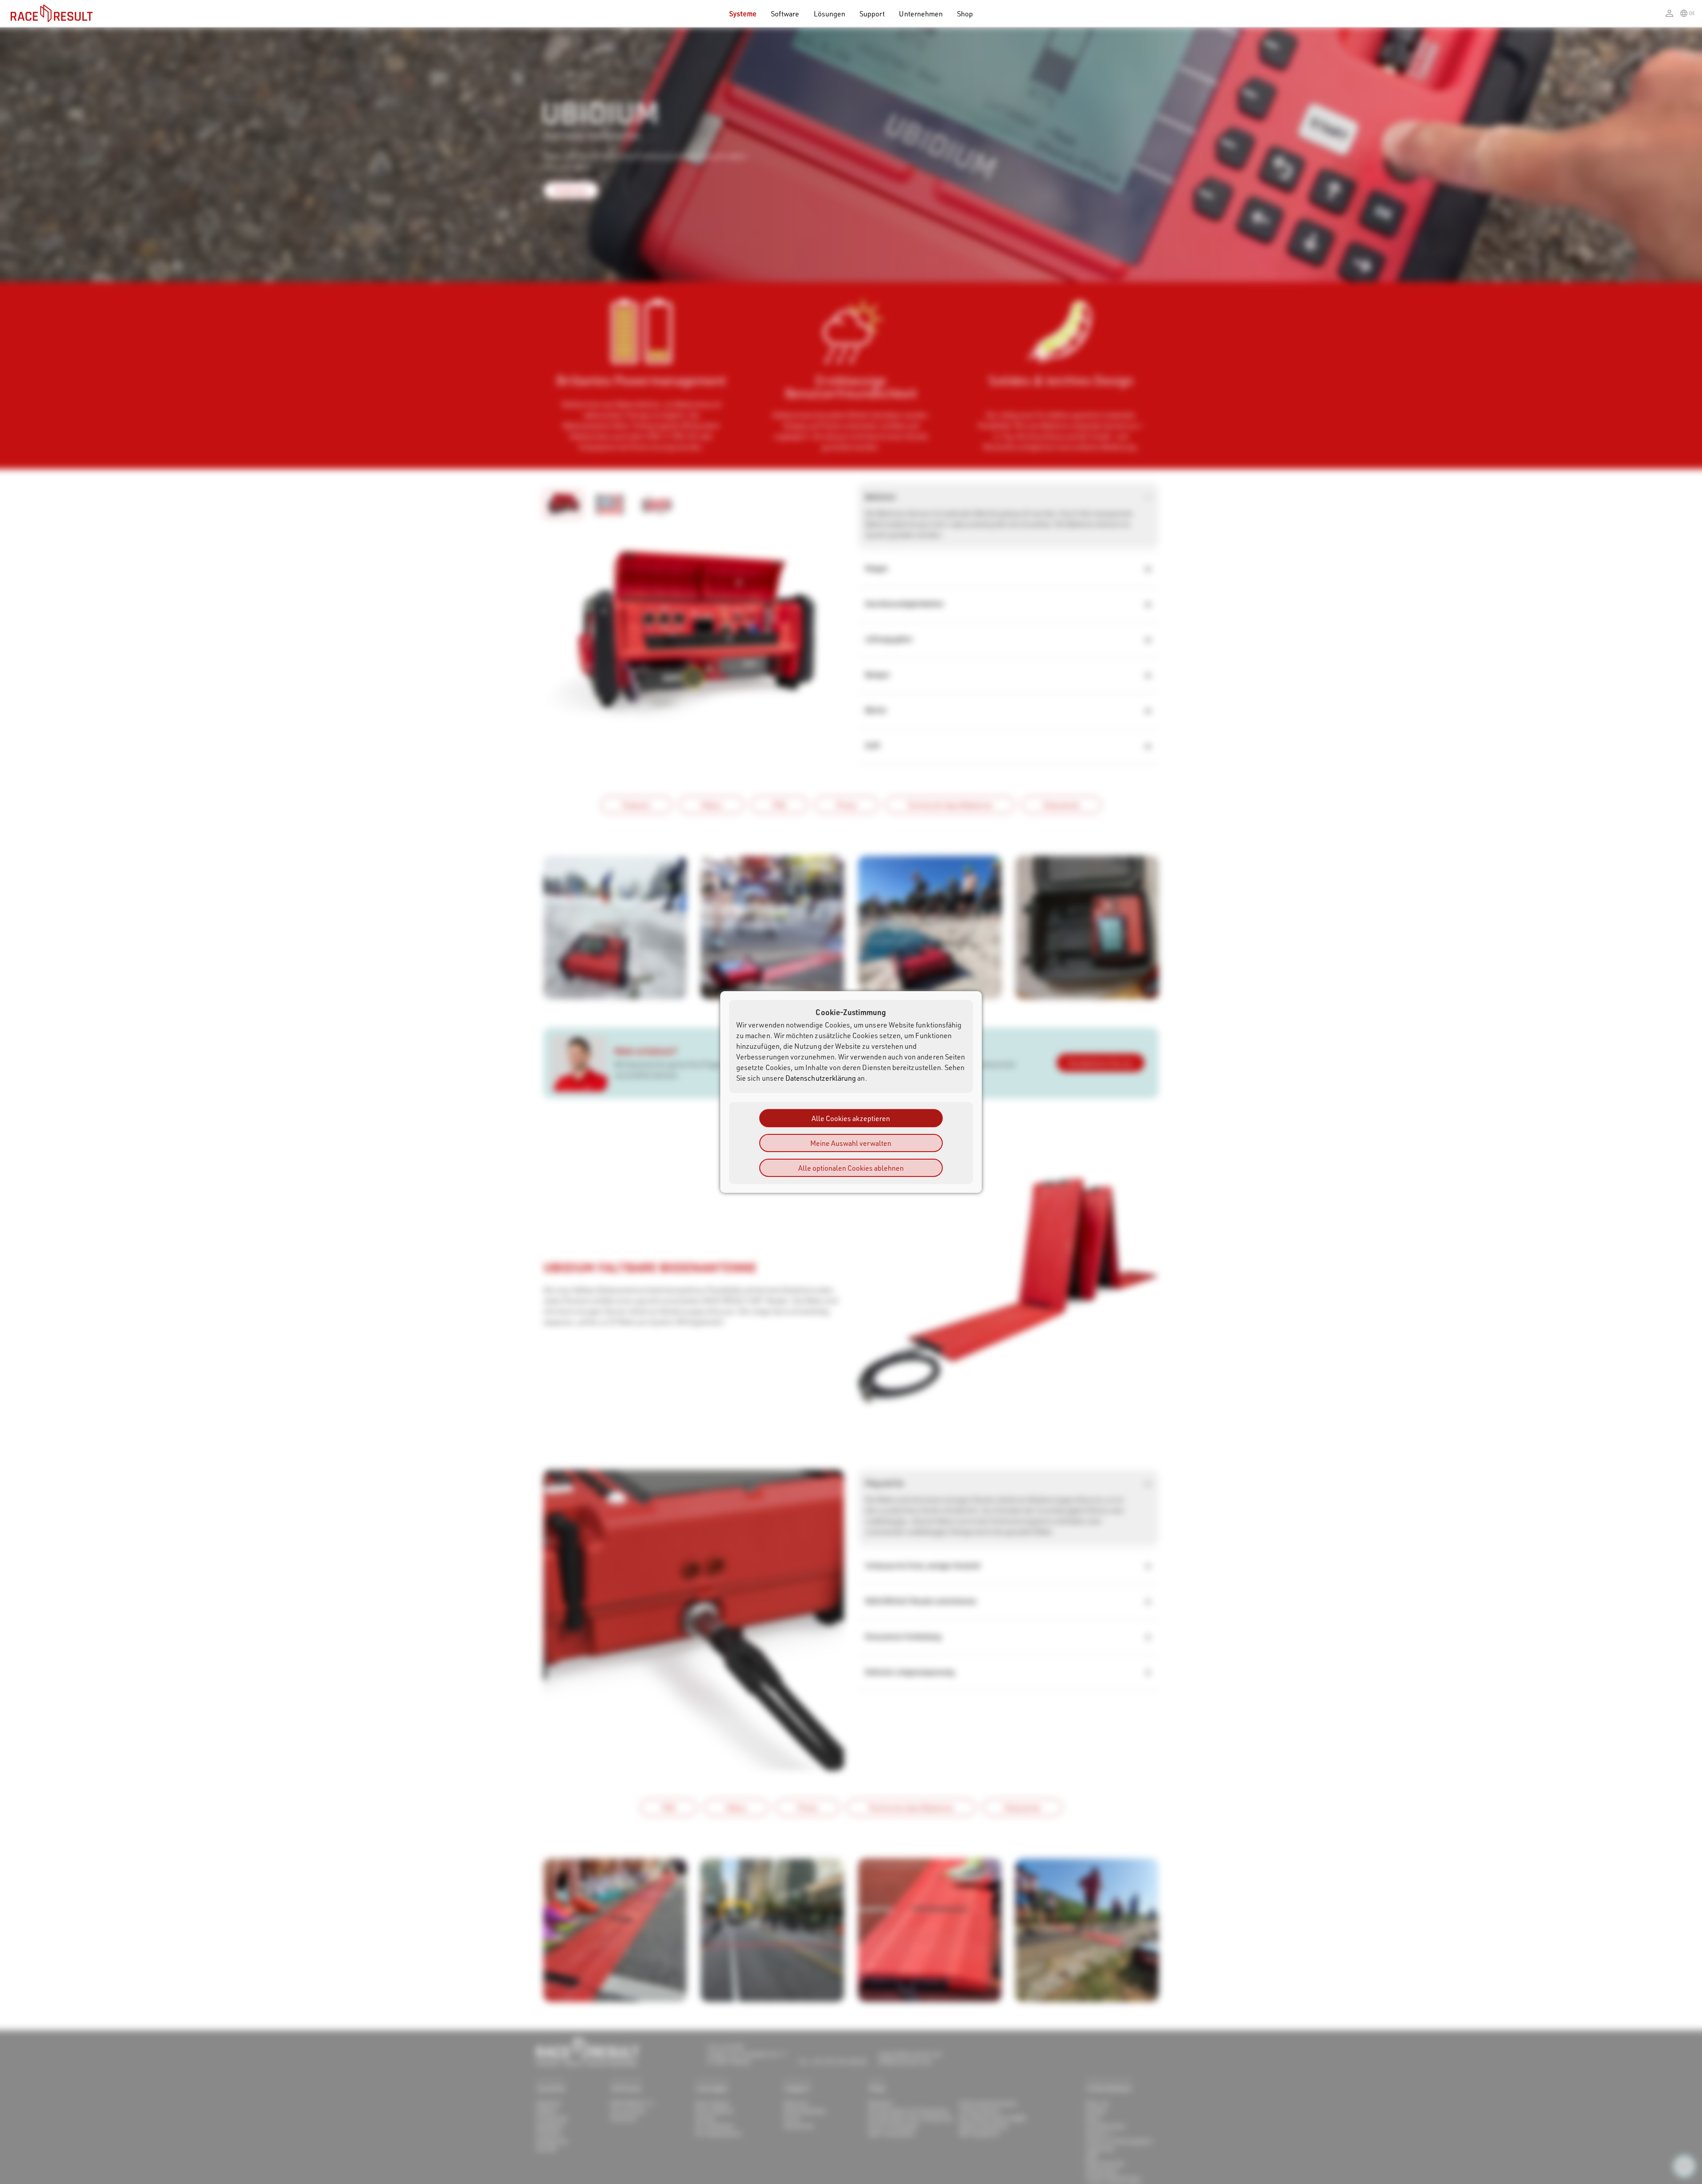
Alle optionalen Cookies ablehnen (851, 1168)
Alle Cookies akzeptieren (851, 1118)
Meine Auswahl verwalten (851, 1143)
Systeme (743, 14)
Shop (965, 14)
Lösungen (830, 14)
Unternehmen (921, 14)
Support (872, 14)
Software (785, 14)
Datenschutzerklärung (821, 1078)
